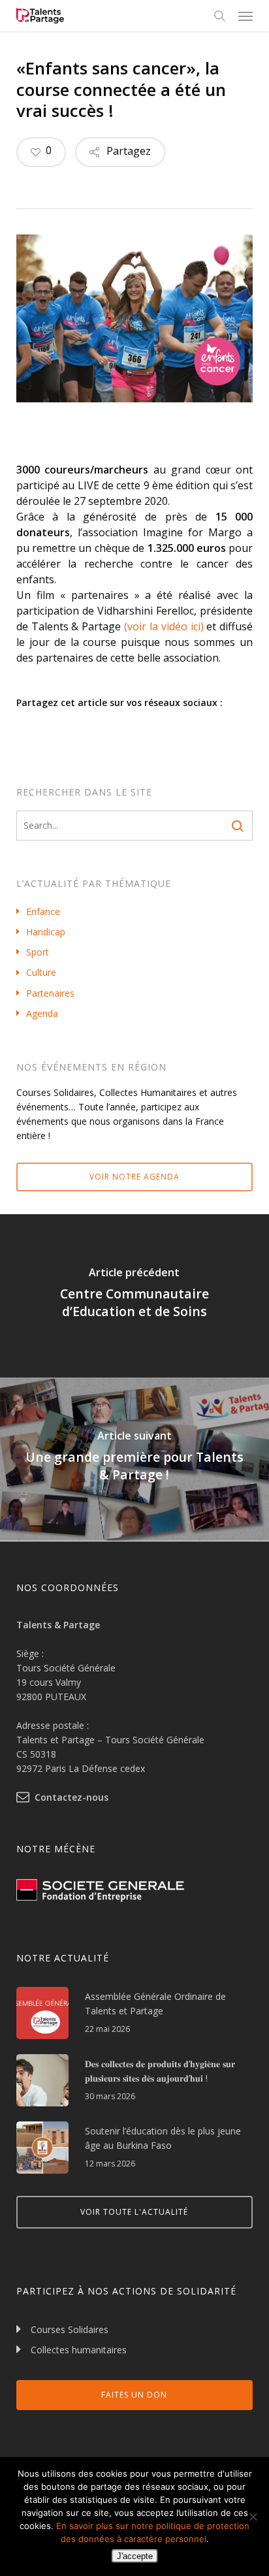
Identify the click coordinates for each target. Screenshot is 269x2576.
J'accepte (135, 2556)
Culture (41, 972)
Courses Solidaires (70, 2329)
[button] (245, 16)
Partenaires (50, 993)
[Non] (253, 2517)
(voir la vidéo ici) (164, 626)
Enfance (43, 911)
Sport (38, 952)
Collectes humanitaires (79, 2350)
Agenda (42, 1013)
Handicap (46, 932)
